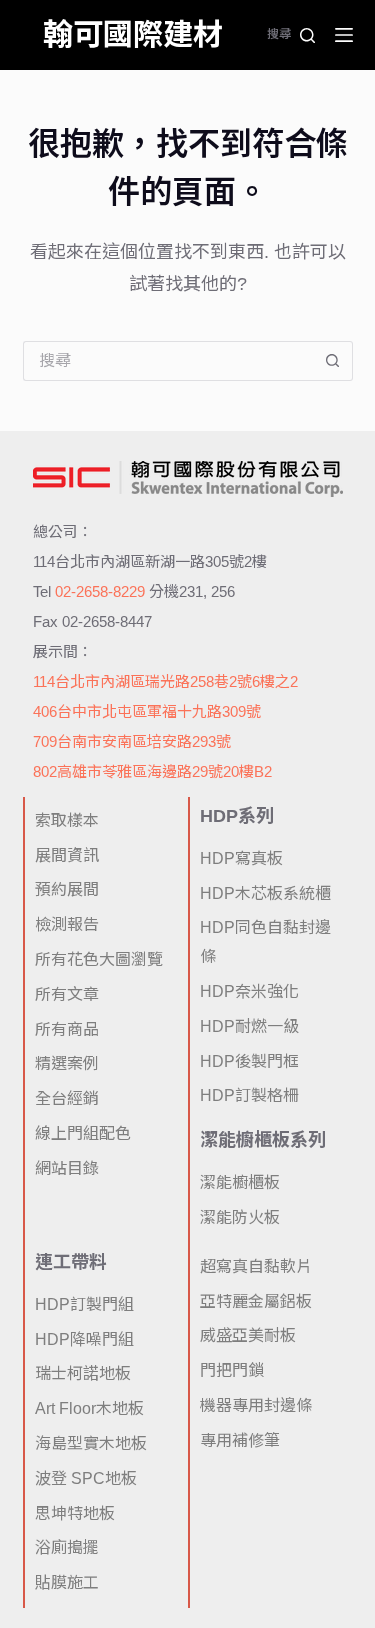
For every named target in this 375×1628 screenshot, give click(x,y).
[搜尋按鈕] (333, 361)
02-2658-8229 (100, 591)
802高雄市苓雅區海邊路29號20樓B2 (152, 771)
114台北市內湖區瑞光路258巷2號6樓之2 (165, 681)
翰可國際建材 (133, 34)
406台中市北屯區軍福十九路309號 (147, 711)
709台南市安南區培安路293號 (132, 741)
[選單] (344, 35)
